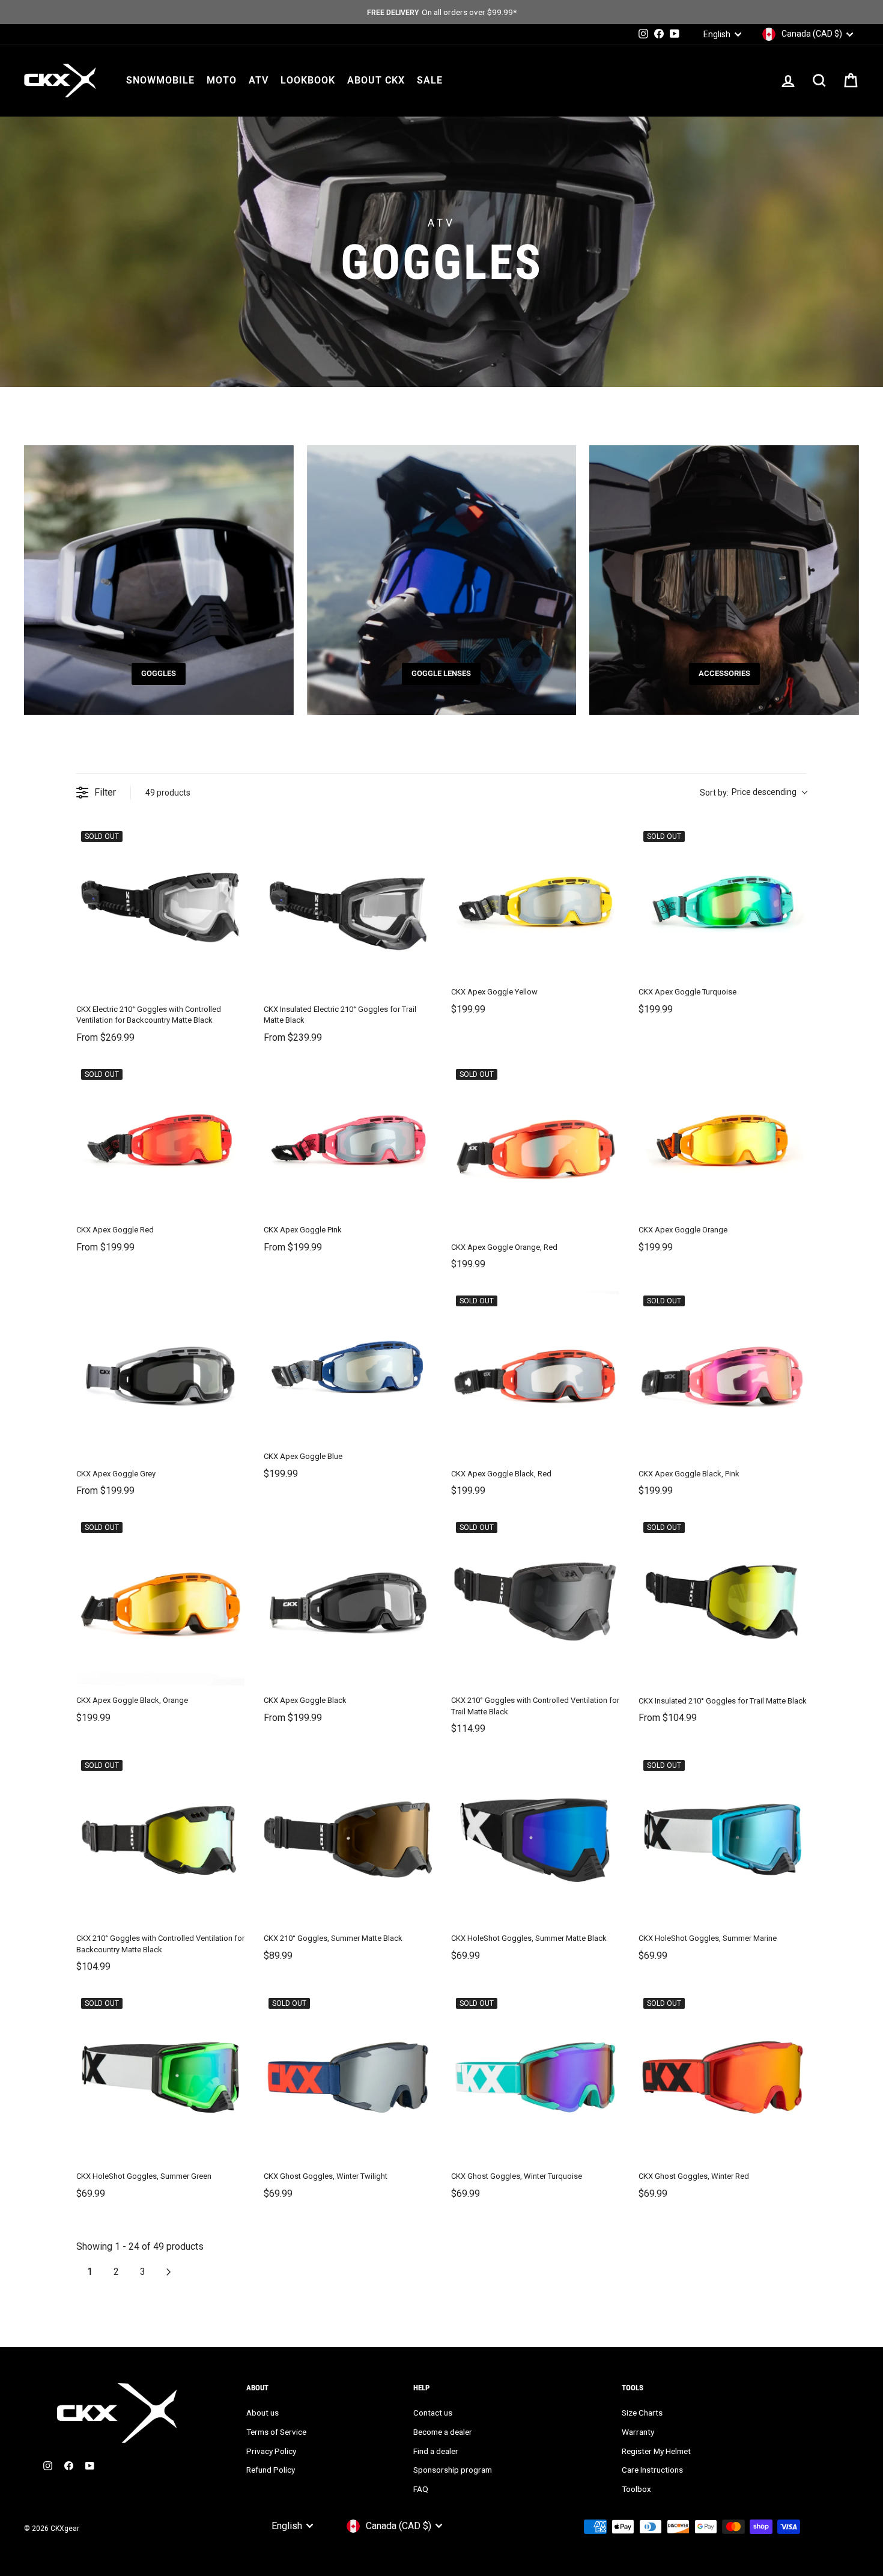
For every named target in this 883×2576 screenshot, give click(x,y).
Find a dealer (436, 2451)
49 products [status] (168, 793)
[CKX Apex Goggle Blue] (348, 1366)
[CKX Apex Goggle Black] (348, 1601)
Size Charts (642, 2413)
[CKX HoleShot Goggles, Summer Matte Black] (535, 1839)
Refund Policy (271, 2470)
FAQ (421, 2489)
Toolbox (636, 2489)
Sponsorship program (453, 2470)
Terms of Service (276, 2432)
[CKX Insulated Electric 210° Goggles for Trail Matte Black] (348, 910)
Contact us (433, 2413)
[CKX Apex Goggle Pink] (348, 1140)
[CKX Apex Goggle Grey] (160, 1375)
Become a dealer (443, 2432)
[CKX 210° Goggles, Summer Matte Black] (348, 1839)
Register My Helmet (656, 2451)
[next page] (169, 2272)
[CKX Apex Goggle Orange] (723, 1140)
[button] (753, 793)
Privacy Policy (271, 2451)
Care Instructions (652, 2470)
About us (262, 2413)
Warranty (638, 2432)
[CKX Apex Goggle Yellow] (535, 902)
